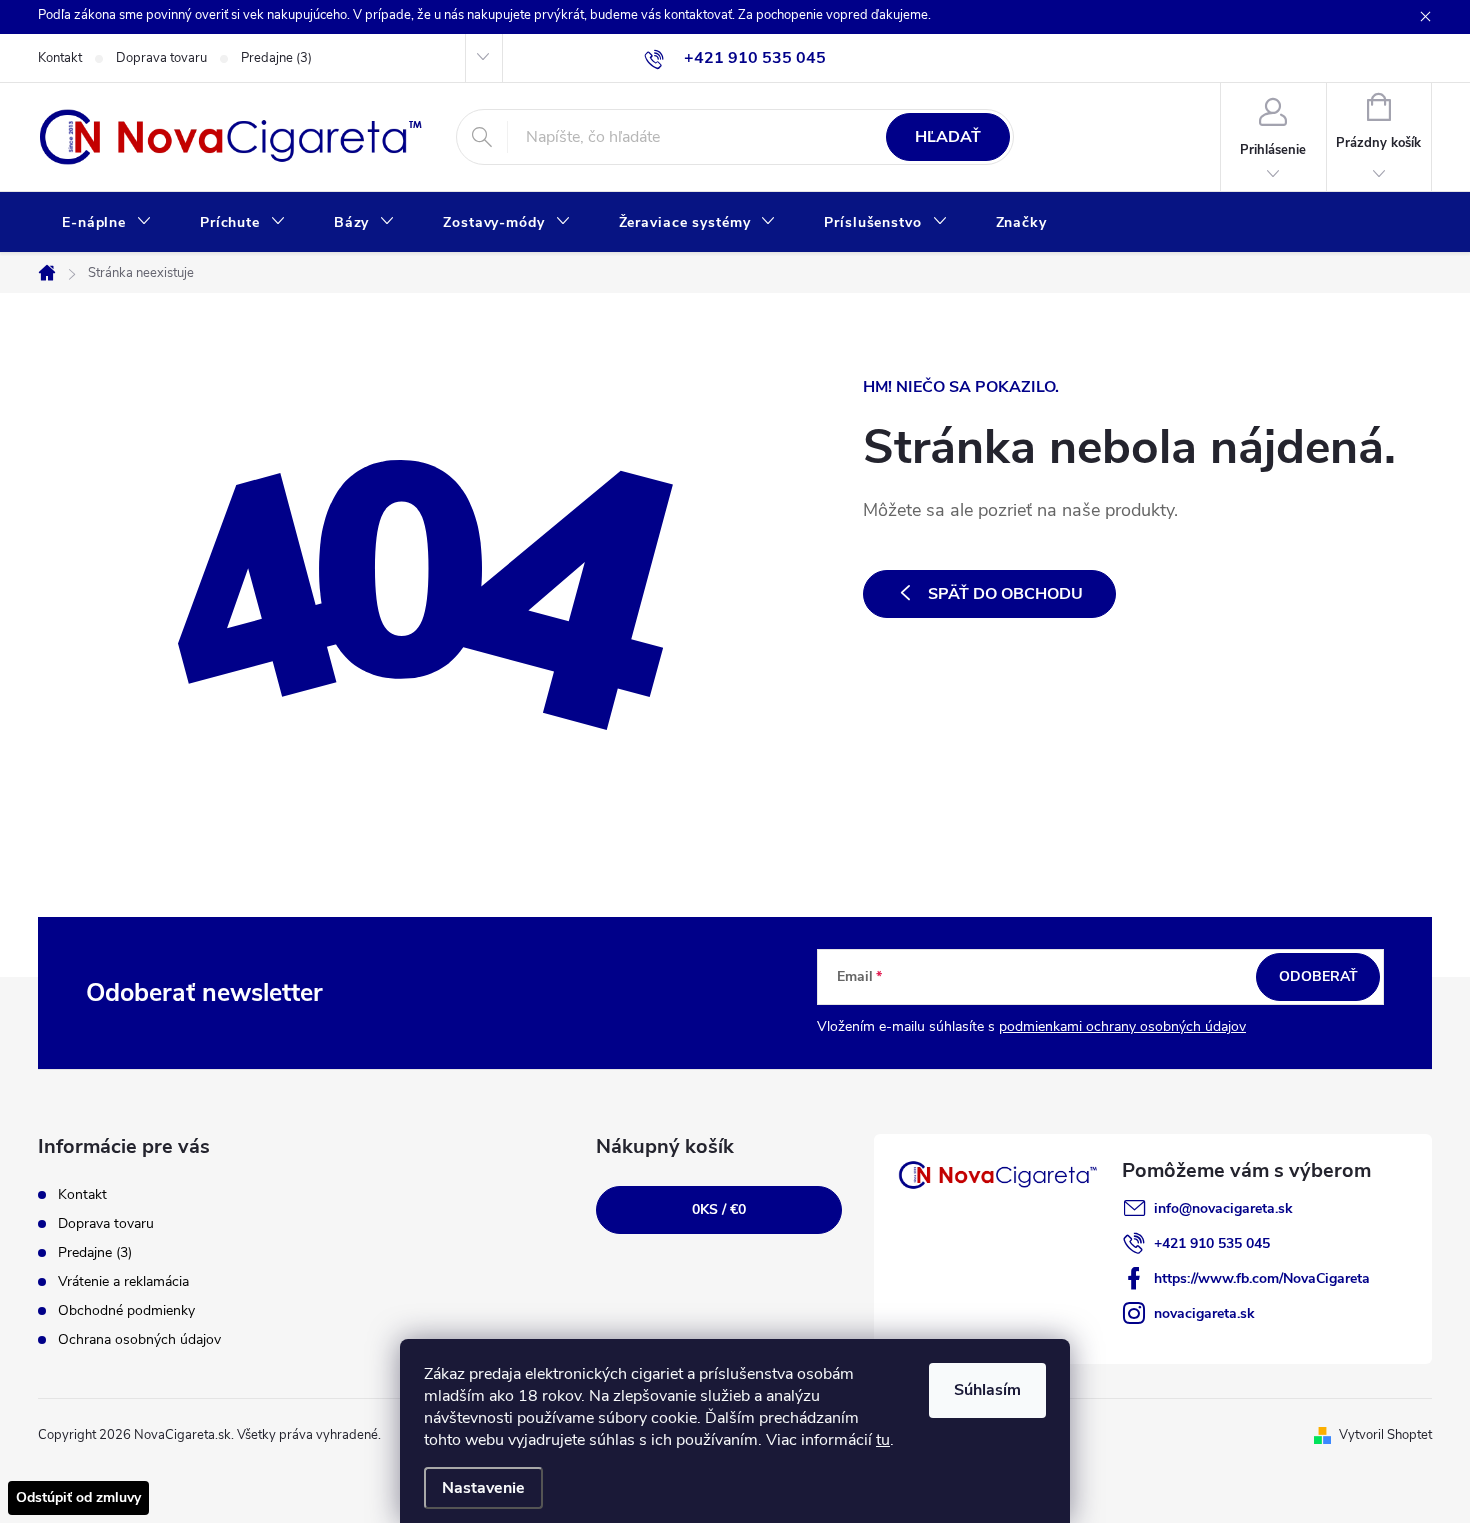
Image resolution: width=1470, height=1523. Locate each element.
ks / (719, 1209)
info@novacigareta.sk (1223, 1208)
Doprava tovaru (161, 58)
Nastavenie (483, 1488)
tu (883, 1440)
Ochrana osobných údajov (139, 1339)
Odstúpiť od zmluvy (78, 1497)
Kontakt (60, 58)
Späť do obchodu (1005, 594)
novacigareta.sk (1204, 1313)
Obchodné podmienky (126, 1310)
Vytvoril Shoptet (1385, 1435)
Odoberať (1318, 976)
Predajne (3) (276, 58)
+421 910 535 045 (1212, 1243)
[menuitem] (107, 223)
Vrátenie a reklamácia (123, 1281)
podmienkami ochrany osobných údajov (1122, 1026)
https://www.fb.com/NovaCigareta (1262, 1278)
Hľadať (948, 137)
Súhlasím (987, 1390)
